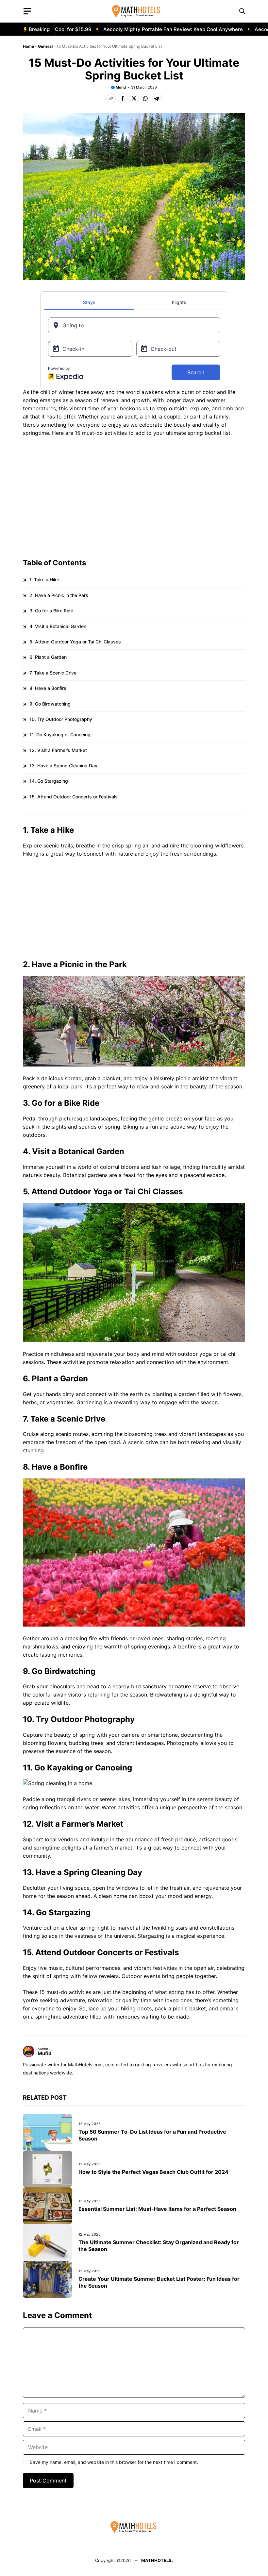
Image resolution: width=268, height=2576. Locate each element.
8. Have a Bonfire (48, 688)
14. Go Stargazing (49, 781)
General (45, 46)
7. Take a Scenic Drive (53, 673)
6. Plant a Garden (48, 657)
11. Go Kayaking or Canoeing (60, 734)
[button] (242, 11)
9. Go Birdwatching (50, 704)
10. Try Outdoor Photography (61, 719)
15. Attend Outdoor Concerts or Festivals (74, 797)
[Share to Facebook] (123, 98)
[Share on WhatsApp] (145, 98)
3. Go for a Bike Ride (51, 611)
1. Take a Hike (44, 580)
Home (28, 46)
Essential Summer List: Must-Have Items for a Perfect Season (157, 2209)
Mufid (121, 87)
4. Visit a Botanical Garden (58, 626)
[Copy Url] (111, 98)
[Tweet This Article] (134, 98)
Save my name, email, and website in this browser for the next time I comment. (114, 2462)
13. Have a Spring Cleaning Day (63, 766)
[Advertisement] (134, 494)
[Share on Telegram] (157, 98)
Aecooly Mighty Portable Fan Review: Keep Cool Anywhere (144, 29)
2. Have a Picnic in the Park (59, 595)
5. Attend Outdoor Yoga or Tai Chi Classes (75, 642)
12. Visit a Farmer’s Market (58, 750)
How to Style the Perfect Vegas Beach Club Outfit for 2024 (153, 2172)
